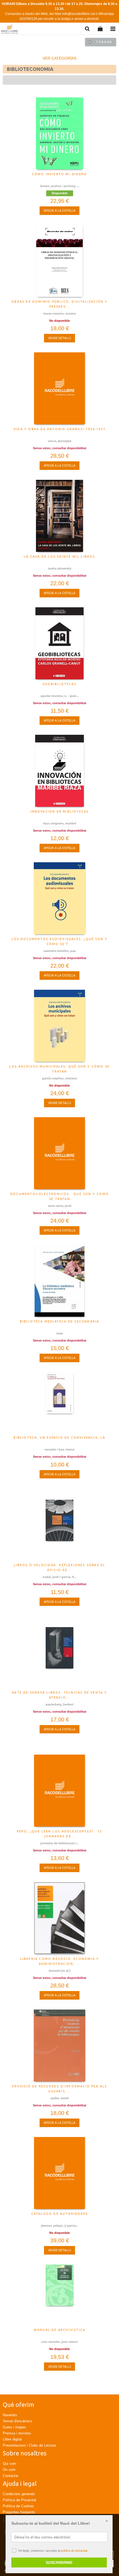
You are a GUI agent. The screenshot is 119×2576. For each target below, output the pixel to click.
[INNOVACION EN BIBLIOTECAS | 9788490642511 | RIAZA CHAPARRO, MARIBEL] (59, 771)
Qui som (10, 2464)
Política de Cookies (18, 2506)
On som (9, 2470)
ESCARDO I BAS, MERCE (59, 1449)
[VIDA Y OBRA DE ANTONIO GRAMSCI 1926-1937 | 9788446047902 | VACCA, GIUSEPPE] (59, 388)
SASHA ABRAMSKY (60, 568)
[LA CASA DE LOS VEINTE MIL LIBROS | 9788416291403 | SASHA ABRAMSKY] (59, 516)
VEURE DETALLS (59, 338)
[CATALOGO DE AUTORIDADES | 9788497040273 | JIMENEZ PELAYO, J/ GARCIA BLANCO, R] (59, 2173)
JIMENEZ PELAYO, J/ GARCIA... (60, 2226)
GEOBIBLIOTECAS (59, 684)
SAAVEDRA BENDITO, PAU (60, 951)
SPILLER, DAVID (59, 2098)
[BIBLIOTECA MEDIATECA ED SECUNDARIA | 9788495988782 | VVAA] (59, 1281)
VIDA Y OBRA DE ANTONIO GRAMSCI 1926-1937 (59, 429)
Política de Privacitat (20, 2500)
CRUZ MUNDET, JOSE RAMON (59, 2342)
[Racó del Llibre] (10, 30)
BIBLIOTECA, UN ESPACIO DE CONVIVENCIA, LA (59, 1438)
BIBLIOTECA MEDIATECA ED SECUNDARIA (60, 1321)
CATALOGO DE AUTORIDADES (60, 2214)
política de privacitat (74, 2551)
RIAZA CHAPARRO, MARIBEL (59, 823)
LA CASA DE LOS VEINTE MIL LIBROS (59, 557)
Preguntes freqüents (19, 2512)
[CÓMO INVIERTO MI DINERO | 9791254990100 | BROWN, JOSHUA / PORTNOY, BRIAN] (59, 133)
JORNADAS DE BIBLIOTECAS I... (59, 1843)
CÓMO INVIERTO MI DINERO (60, 174)
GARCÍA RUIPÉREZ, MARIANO (60, 1078)
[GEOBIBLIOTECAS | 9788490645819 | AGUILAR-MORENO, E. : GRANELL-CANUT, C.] (59, 643)
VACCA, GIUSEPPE (60, 441)
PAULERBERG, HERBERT (60, 1704)
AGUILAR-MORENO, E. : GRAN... (60, 696)
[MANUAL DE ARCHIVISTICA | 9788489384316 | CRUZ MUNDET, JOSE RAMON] (59, 2295)
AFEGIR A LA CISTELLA (59, 211)
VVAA (59, 1333)
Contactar (11, 2476)
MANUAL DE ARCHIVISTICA (59, 2330)
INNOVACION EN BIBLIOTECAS (60, 811)
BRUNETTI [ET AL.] (59, 1971)
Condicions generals (19, 2494)
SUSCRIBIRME (59, 2562)
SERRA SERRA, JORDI (60, 1206)
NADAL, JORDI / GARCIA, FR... (59, 1577)
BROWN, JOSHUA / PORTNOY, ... (60, 186)
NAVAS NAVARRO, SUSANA (59, 313)
